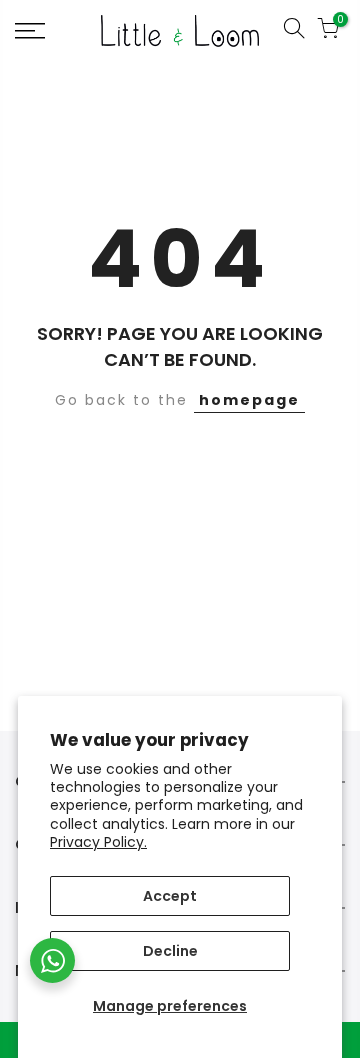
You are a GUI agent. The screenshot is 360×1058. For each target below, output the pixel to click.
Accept (170, 896)
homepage (249, 400)
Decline (170, 951)
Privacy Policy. (98, 842)
